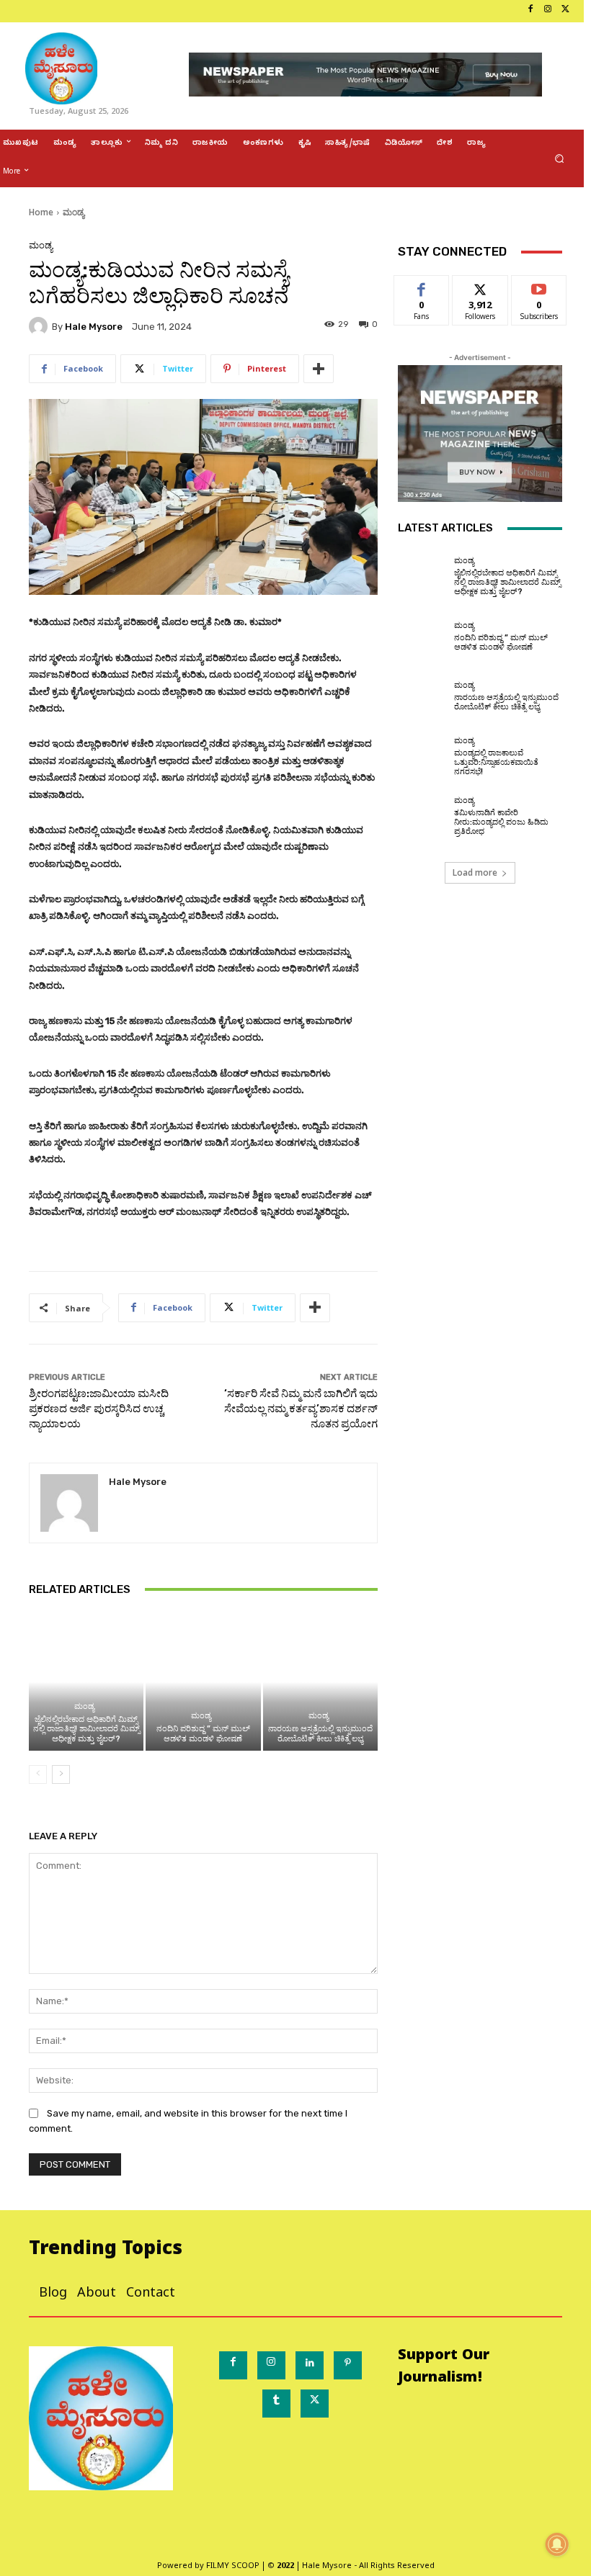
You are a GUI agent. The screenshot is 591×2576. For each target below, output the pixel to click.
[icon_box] (5, 11)
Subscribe (539, 286)
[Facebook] (530, 11)
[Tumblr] (276, 2404)
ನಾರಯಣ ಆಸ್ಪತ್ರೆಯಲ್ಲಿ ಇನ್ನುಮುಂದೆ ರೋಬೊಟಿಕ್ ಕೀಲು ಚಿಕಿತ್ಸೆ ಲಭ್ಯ (320, 1733)
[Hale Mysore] (40, 326)
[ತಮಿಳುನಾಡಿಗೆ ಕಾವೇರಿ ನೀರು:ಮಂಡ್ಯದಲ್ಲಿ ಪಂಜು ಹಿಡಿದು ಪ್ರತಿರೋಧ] (422, 817)
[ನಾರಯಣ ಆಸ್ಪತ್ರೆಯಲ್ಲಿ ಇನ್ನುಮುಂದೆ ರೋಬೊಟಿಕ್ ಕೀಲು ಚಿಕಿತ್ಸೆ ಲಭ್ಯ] (320, 1682)
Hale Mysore (94, 327)
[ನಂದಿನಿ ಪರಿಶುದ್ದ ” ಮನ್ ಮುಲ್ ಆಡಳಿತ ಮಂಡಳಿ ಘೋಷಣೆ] (203, 1682)
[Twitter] (565, 11)
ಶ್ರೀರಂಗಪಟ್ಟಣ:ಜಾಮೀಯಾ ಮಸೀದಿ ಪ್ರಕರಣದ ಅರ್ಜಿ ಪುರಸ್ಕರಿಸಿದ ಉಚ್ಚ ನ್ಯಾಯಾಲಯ (99, 1409)
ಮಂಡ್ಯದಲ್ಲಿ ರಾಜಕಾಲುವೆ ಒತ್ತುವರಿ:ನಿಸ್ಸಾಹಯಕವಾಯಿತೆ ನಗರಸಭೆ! (496, 762)
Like (422, 286)
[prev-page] (38, 1774)
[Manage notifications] (557, 2544)
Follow (480, 286)
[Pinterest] (348, 2365)
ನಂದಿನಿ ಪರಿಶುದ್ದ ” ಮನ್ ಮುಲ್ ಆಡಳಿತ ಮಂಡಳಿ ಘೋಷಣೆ (203, 1733)
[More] (319, 369)
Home (41, 212)
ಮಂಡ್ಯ (74, 212)
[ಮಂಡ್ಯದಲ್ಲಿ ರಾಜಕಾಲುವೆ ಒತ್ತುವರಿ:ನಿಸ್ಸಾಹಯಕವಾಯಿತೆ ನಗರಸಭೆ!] (422, 756)
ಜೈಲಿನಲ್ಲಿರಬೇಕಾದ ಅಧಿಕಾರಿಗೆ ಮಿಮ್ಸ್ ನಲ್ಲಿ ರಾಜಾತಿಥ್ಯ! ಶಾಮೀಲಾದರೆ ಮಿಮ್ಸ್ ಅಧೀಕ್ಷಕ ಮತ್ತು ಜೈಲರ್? (86, 1729)
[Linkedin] (310, 2365)
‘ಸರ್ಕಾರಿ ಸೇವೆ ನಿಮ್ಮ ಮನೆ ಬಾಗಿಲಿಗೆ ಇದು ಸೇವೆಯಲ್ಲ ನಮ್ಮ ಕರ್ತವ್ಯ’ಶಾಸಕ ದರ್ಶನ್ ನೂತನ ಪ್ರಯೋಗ (301, 1409)
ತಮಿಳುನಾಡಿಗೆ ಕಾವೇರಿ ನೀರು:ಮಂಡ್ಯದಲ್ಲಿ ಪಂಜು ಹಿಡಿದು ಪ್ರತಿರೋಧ (501, 822)
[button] (560, 159)
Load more (475, 872)
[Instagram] (548, 11)
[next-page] (61, 1774)
